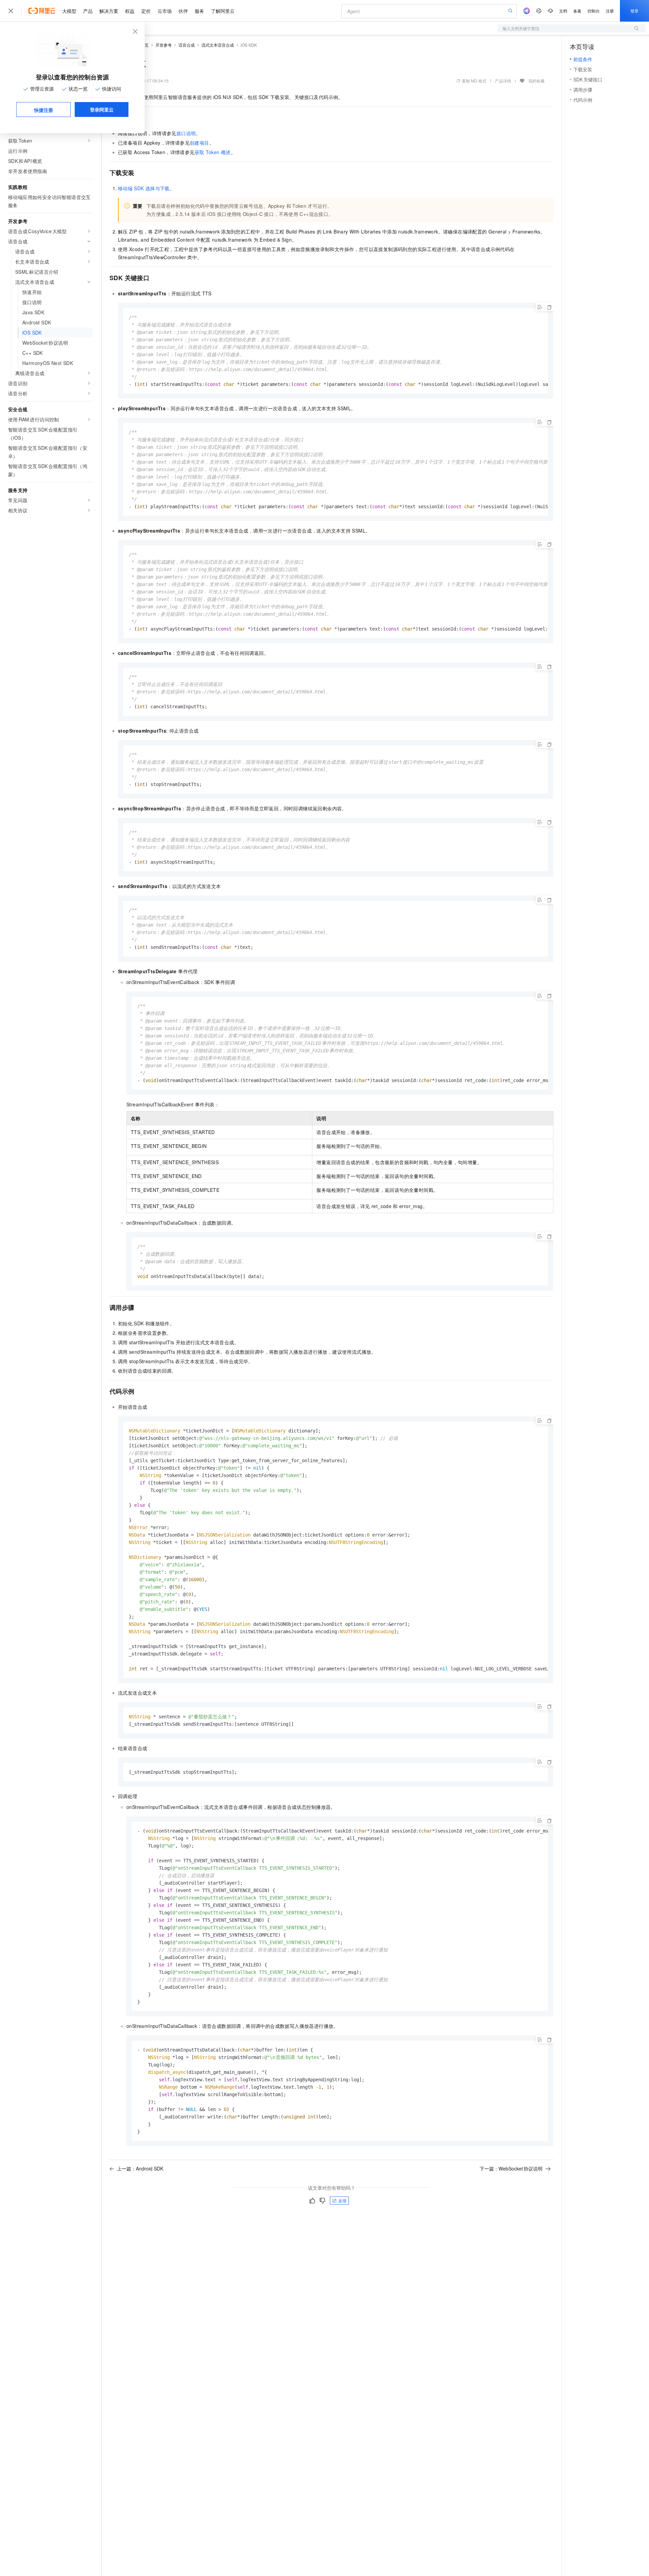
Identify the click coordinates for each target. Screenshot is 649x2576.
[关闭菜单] (11, 11)
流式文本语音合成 (218, 45)
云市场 (165, 11)
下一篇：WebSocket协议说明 (511, 2168)
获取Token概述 (213, 152)
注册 (610, 11)
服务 (199, 11)
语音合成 (187, 45)
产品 (88, 11)
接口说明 (186, 133)
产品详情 (503, 81)
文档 (563, 11)
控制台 (594, 11)
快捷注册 (44, 110)
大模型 (69, 11)
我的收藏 (536, 81)
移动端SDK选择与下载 (144, 188)
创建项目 (199, 143)
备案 (577, 11)
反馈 (342, 2200)
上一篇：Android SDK (140, 2168)
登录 (634, 11)
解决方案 (109, 11)
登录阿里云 (102, 109)
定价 (146, 11)
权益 (130, 11)
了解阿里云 (223, 11)
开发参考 (164, 45)
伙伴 (183, 11)
